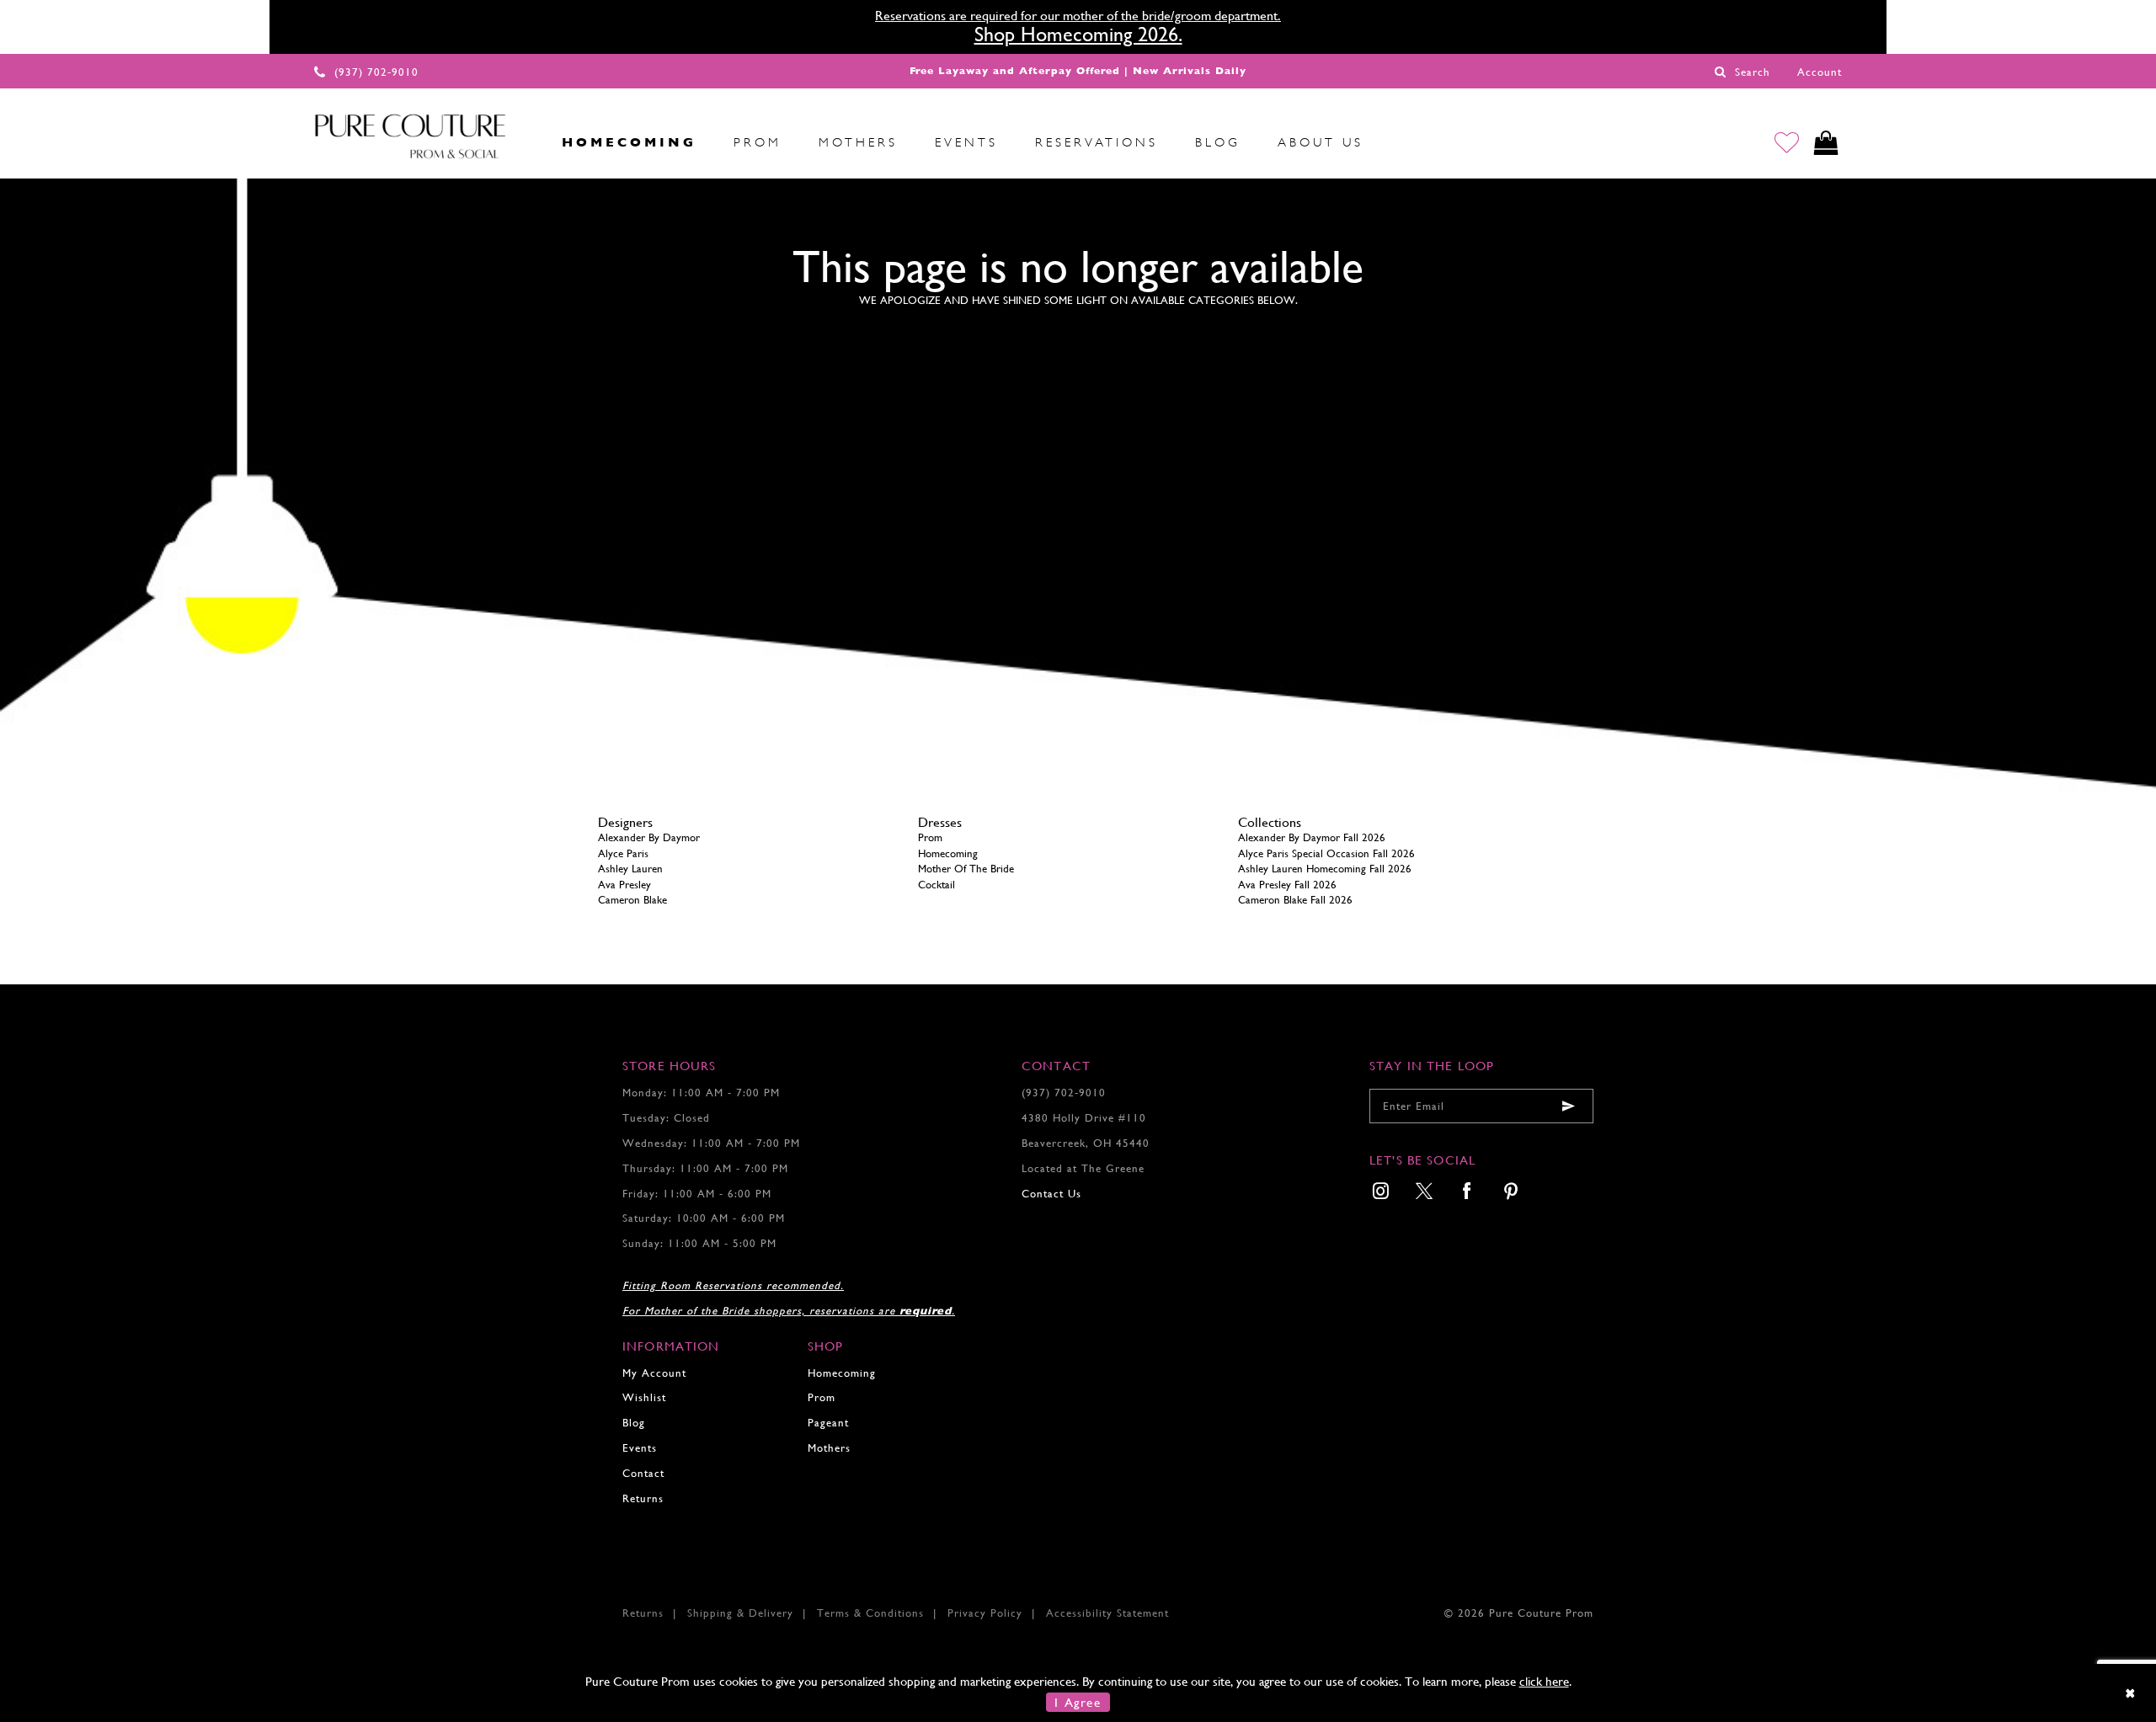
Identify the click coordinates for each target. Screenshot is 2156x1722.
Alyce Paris (623, 853)
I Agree (1078, 1702)
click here (1544, 1681)
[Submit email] (1568, 1106)
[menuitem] (525, 142)
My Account (654, 1373)
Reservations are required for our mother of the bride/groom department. (1078, 16)
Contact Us (1051, 1194)
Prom (930, 837)
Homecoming (948, 853)
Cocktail (937, 885)
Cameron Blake (632, 900)
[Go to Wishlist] (1787, 143)
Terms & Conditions (870, 1613)
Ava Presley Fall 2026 (1287, 885)
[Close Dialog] (2131, 1693)
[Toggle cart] (1826, 143)
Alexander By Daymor (649, 837)
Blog (634, 1423)
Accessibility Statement (1107, 1613)
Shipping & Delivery (740, 1613)
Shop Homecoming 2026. (1078, 35)
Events (640, 1448)
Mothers (829, 1448)
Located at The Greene (1083, 1168)
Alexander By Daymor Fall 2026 (1312, 837)
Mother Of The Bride (966, 869)
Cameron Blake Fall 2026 (1295, 900)
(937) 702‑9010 (1064, 1093)
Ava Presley (624, 885)
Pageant (828, 1423)
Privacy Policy (985, 1613)
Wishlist (644, 1397)
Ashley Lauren (630, 869)
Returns (643, 1498)
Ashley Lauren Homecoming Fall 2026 (1325, 869)
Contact (643, 1473)
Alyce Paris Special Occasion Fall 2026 (1326, 853)
